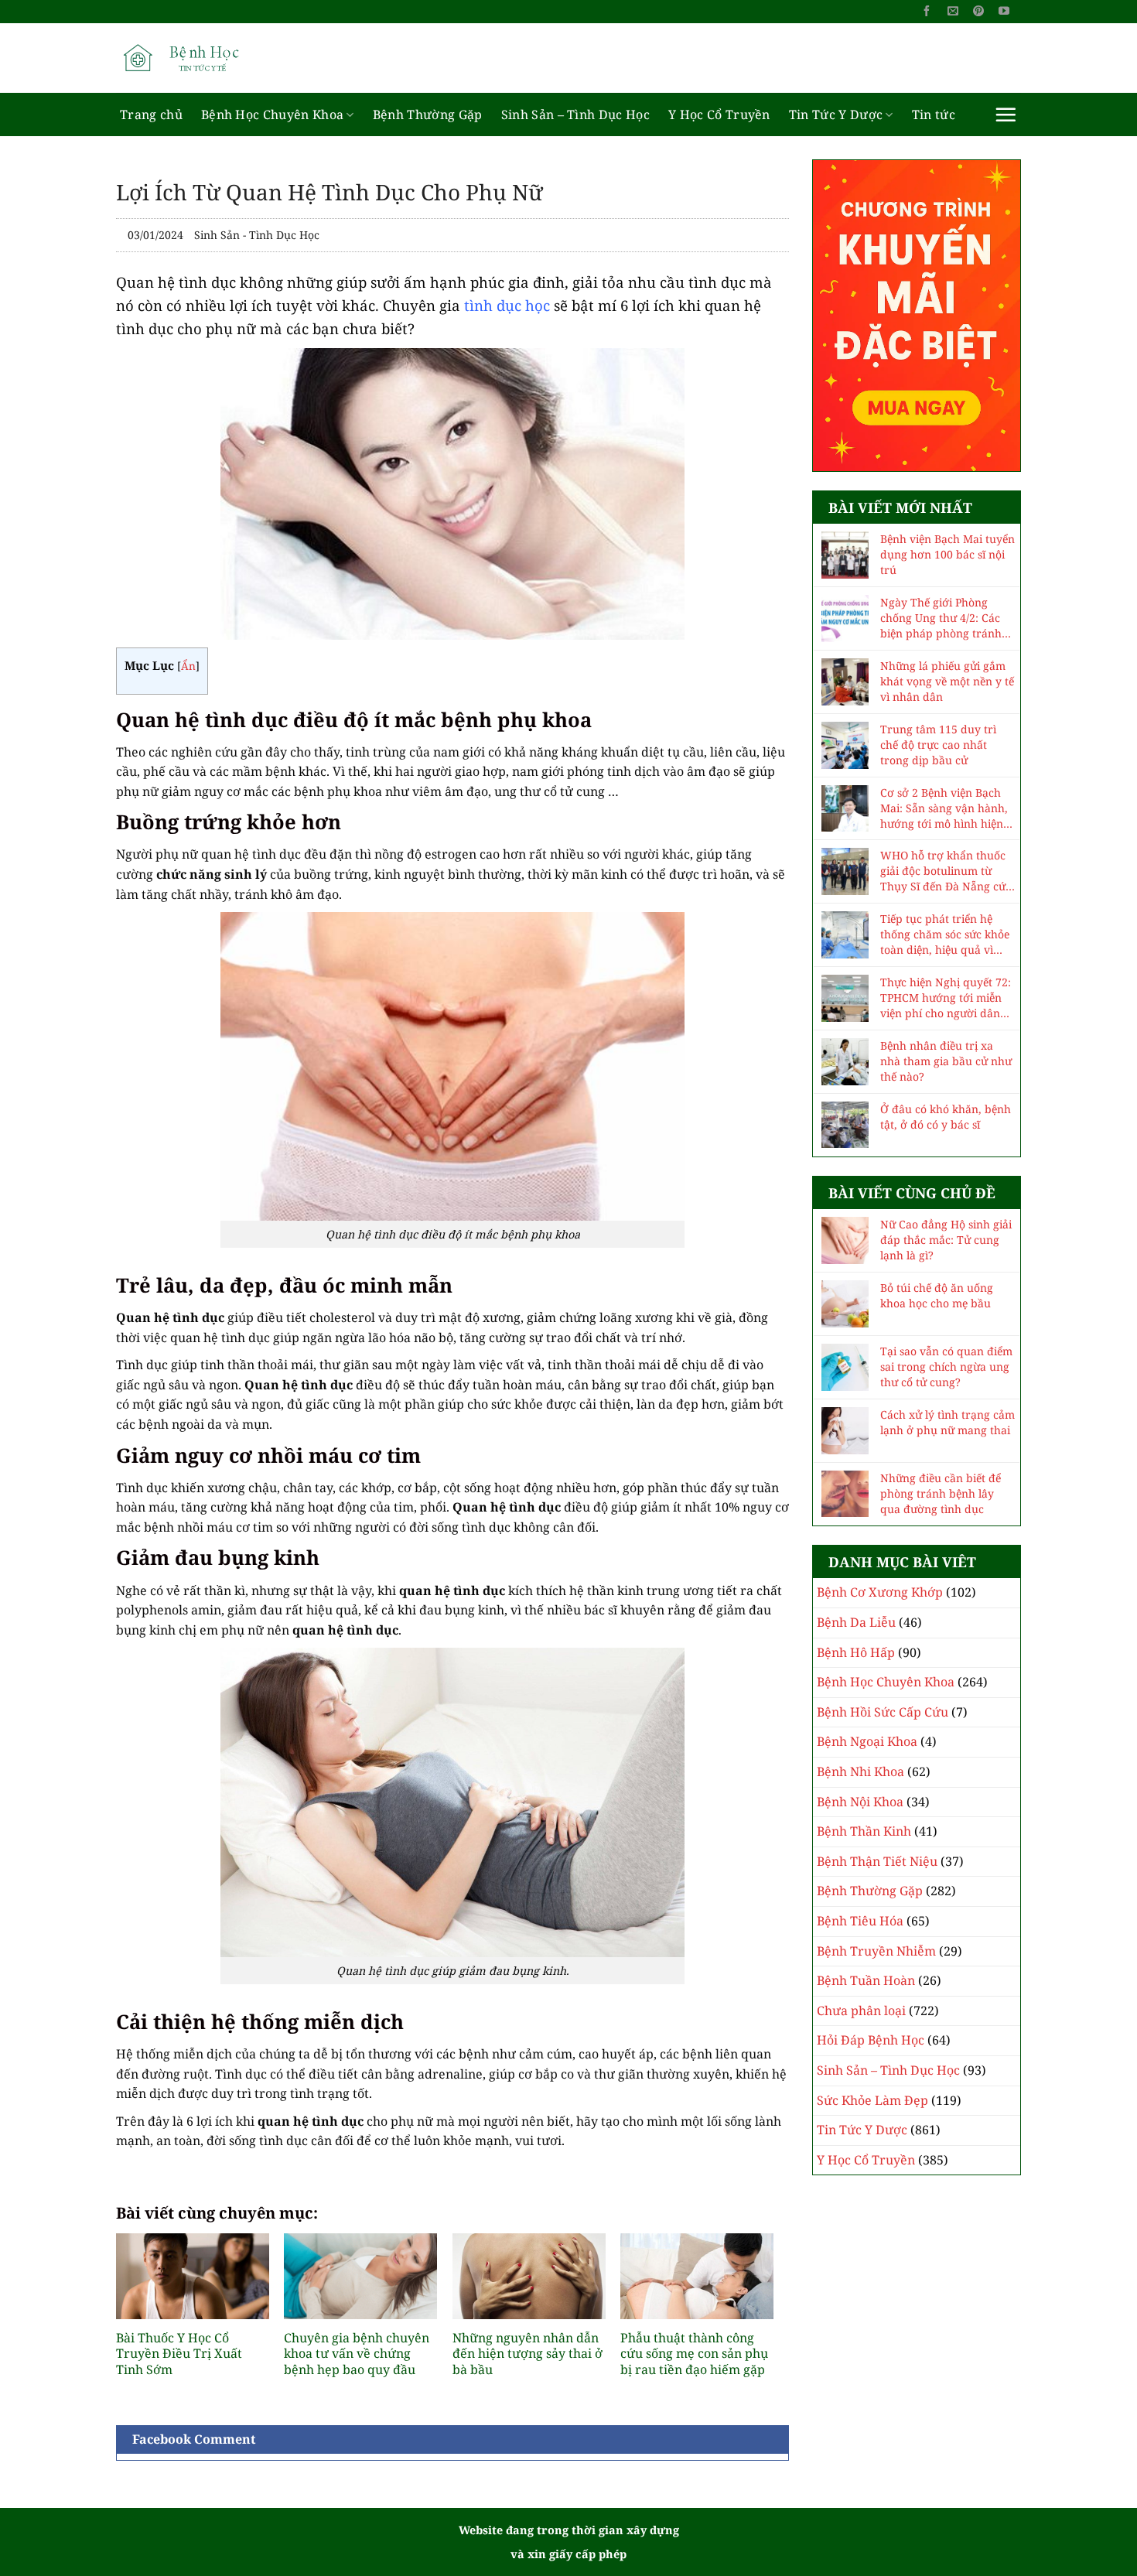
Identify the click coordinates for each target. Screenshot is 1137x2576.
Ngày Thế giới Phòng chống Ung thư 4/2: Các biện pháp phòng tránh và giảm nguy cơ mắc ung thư (947, 618)
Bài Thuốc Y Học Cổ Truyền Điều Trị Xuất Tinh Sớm (179, 2354)
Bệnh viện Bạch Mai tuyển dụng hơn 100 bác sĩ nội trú (947, 554)
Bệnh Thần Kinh (864, 1831)
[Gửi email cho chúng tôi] (953, 12)
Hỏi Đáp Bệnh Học (871, 2040)
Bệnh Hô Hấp (856, 1652)
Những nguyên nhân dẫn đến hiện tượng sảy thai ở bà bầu (528, 2354)
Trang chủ (151, 114)
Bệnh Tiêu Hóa (860, 1921)
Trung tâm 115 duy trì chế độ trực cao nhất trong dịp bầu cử (938, 745)
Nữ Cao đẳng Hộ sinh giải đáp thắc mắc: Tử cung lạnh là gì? (946, 1240)
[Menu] (1006, 114)
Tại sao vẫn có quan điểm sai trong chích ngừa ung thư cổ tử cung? (946, 1367)
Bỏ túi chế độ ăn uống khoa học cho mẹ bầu (937, 1295)
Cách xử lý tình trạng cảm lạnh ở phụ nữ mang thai (947, 1422)
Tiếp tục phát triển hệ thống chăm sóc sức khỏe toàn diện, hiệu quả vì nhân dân (945, 934)
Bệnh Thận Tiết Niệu (877, 1861)
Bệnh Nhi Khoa (860, 1771)
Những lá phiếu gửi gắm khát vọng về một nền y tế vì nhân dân (947, 681)
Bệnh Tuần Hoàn (866, 1980)
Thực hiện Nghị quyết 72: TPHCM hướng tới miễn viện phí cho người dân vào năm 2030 (946, 998)
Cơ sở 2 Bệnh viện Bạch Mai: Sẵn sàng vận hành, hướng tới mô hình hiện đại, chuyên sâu (944, 808)
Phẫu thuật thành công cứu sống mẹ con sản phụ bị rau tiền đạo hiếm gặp (694, 2354)
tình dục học (507, 305)
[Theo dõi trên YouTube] (1004, 12)
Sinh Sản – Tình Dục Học (575, 114)
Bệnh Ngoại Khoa (867, 1741)
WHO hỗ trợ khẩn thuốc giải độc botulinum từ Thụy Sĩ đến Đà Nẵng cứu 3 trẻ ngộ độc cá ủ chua (946, 871)
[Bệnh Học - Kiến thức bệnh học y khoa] (193, 58)
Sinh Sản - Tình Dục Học (257, 235)
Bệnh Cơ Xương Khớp (880, 1592)
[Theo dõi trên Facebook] (927, 12)
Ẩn (188, 666)
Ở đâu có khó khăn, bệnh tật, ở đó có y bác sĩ (946, 1117)
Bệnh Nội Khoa (860, 1802)
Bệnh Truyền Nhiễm (876, 1951)
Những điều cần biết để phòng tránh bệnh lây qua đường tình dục (941, 1493)
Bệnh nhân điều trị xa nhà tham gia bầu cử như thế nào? (946, 1061)
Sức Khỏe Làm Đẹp (872, 2100)
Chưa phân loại (861, 2011)
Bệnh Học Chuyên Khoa (272, 114)
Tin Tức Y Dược (836, 114)
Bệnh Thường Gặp (428, 114)
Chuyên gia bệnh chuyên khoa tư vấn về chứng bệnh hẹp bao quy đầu (357, 2354)
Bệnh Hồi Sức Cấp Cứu (883, 1712)
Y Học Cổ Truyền (719, 114)
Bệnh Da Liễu (856, 1622)
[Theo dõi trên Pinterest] (978, 12)
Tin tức (934, 114)
